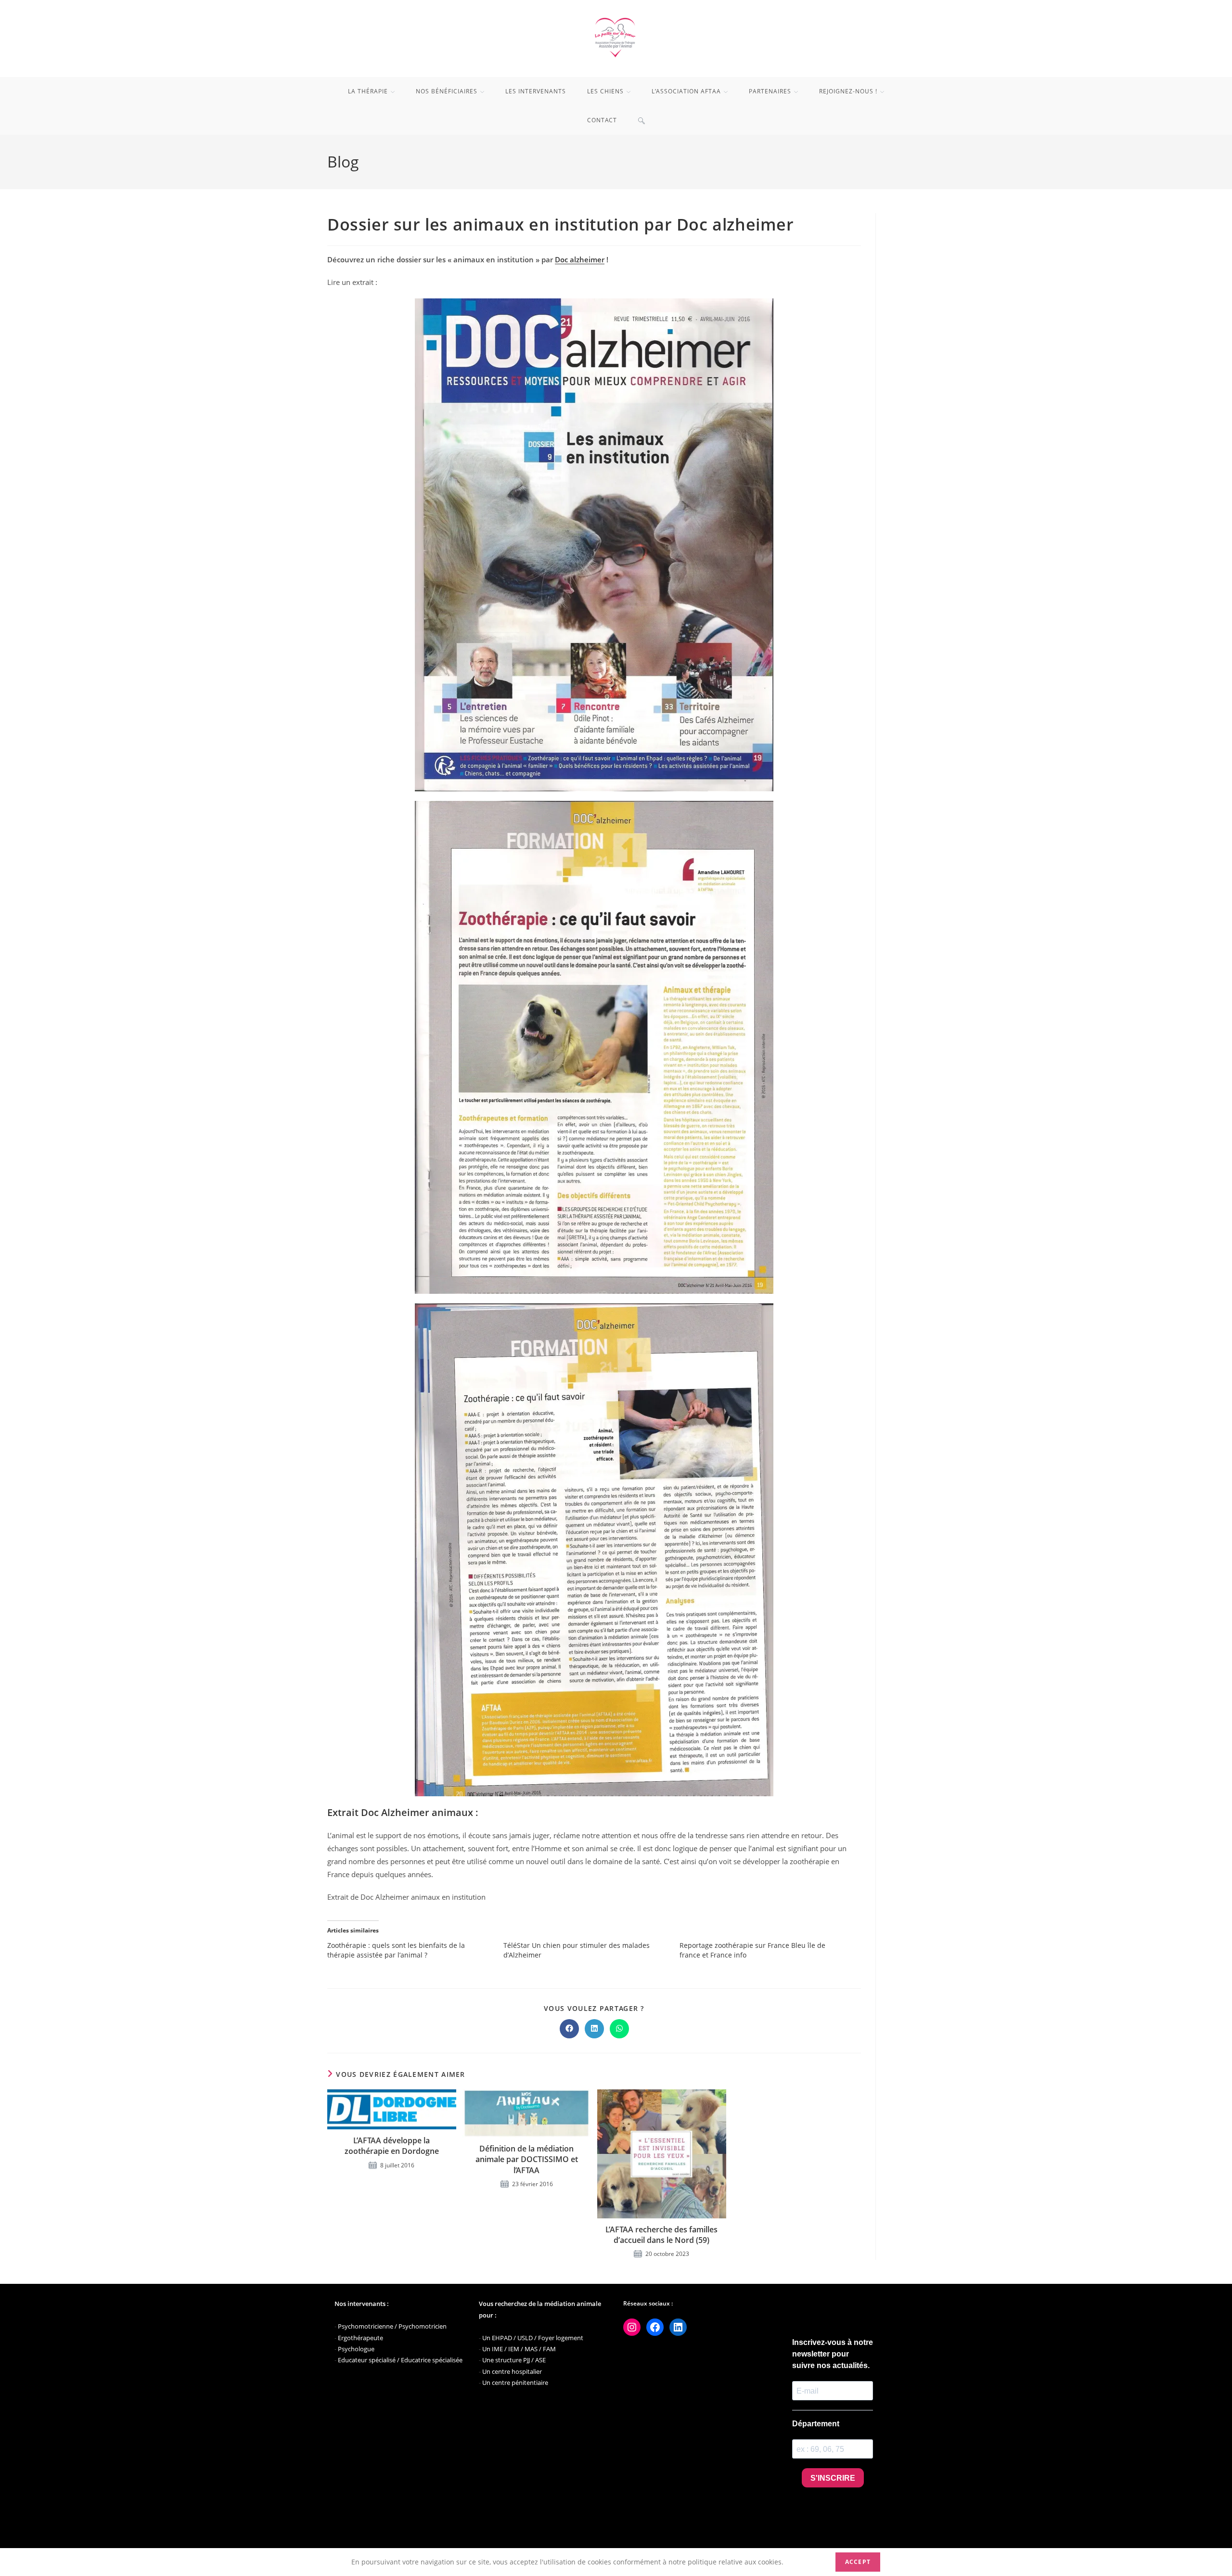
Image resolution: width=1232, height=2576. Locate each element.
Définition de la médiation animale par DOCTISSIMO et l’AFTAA (527, 2159)
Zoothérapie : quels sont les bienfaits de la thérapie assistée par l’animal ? (396, 1950)
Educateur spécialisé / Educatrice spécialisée (400, 2360)
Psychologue (356, 2349)
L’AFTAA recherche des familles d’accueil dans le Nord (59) (661, 2235)
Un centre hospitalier (512, 2371)
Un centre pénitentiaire (515, 2383)
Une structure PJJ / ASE (514, 2360)
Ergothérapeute (360, 2338)
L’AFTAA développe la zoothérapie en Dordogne (392, 2146)
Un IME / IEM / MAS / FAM (519, 2349)
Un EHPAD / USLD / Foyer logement (533, 2338)
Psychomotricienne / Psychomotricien (392, 2326)
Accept (858, 2562)
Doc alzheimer (580, 259)
